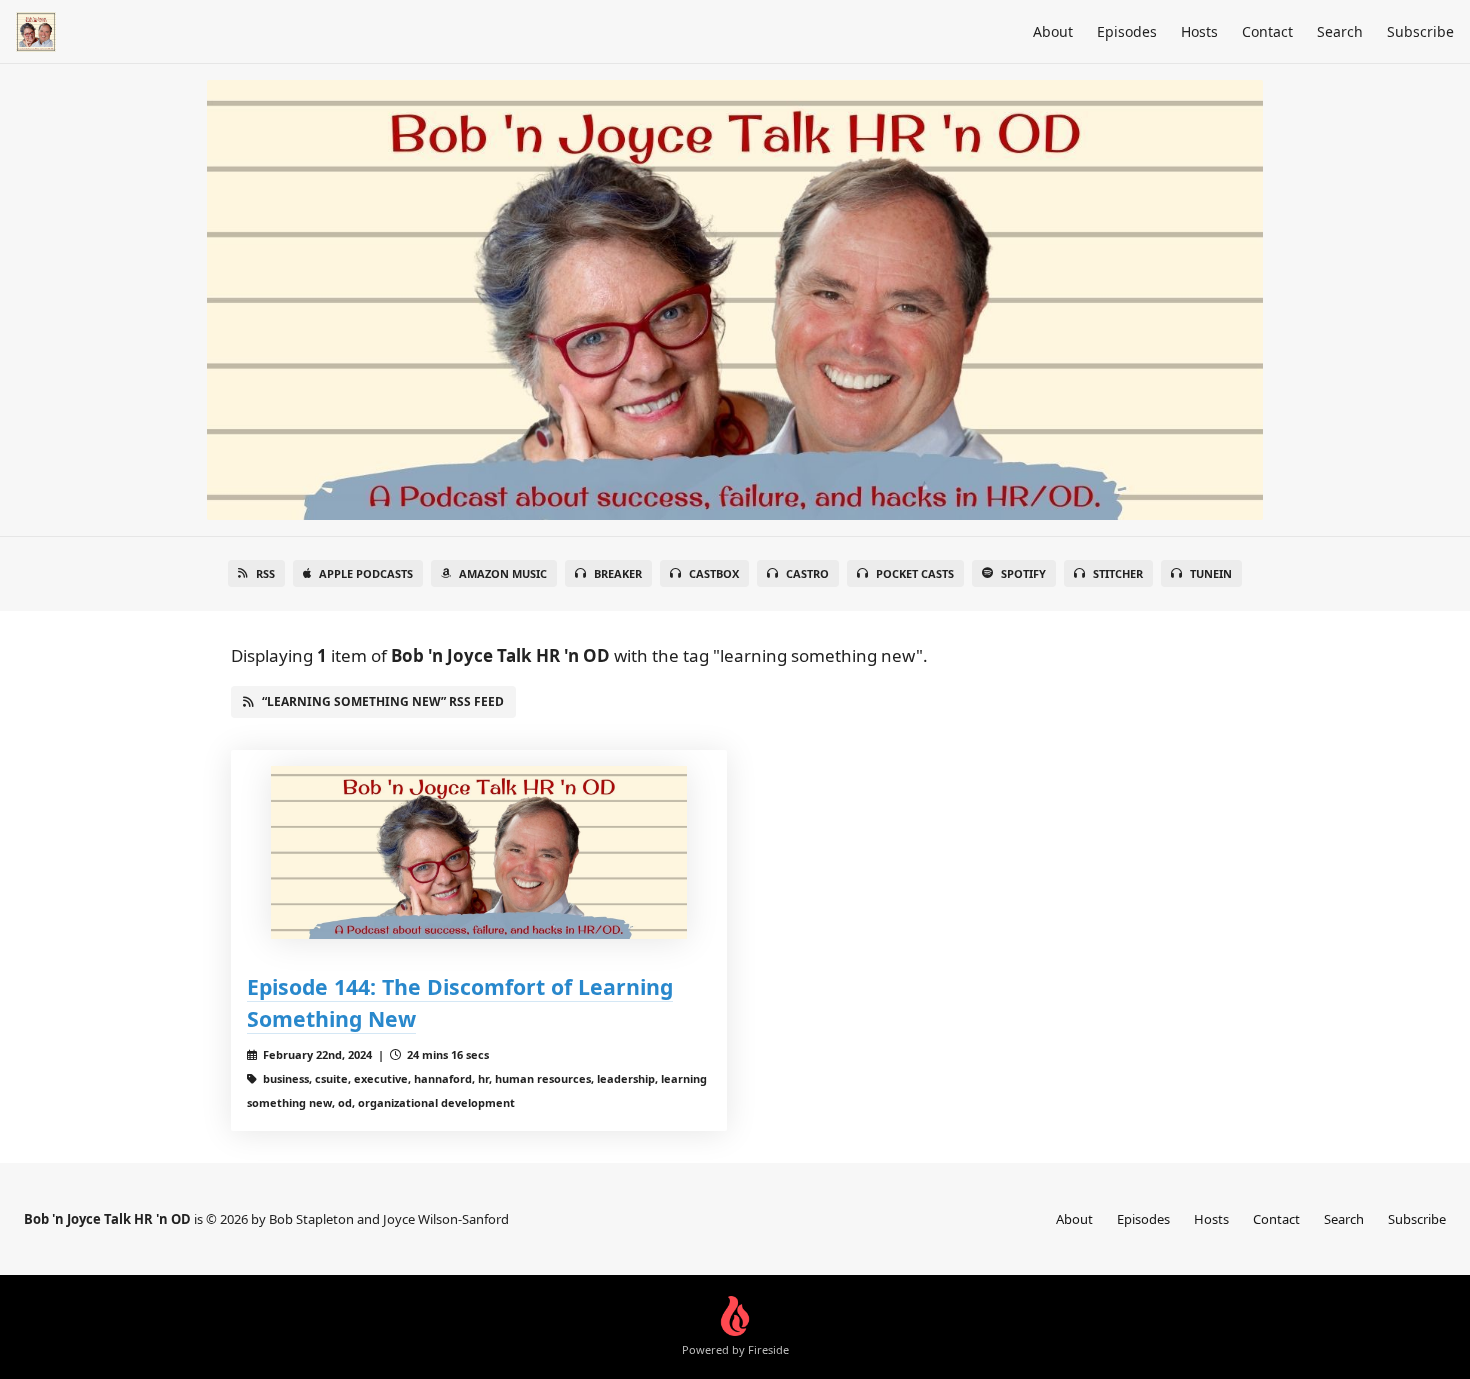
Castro (807, 573)
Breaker (618, 573)
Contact (1267, 31)
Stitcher (1118, 573)
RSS (265, 573)
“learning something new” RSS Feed (383, 701)
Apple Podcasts (366, 573)
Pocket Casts (915, 573)
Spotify (1023, 573)
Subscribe (1420, 31)
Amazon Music (503, 573)
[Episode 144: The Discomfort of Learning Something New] (479, 852)
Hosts (1199, 31)
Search (1340, 31)
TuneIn (1211, 573)
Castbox (714, 573)
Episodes (1127, 31)
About (1053, 31)
